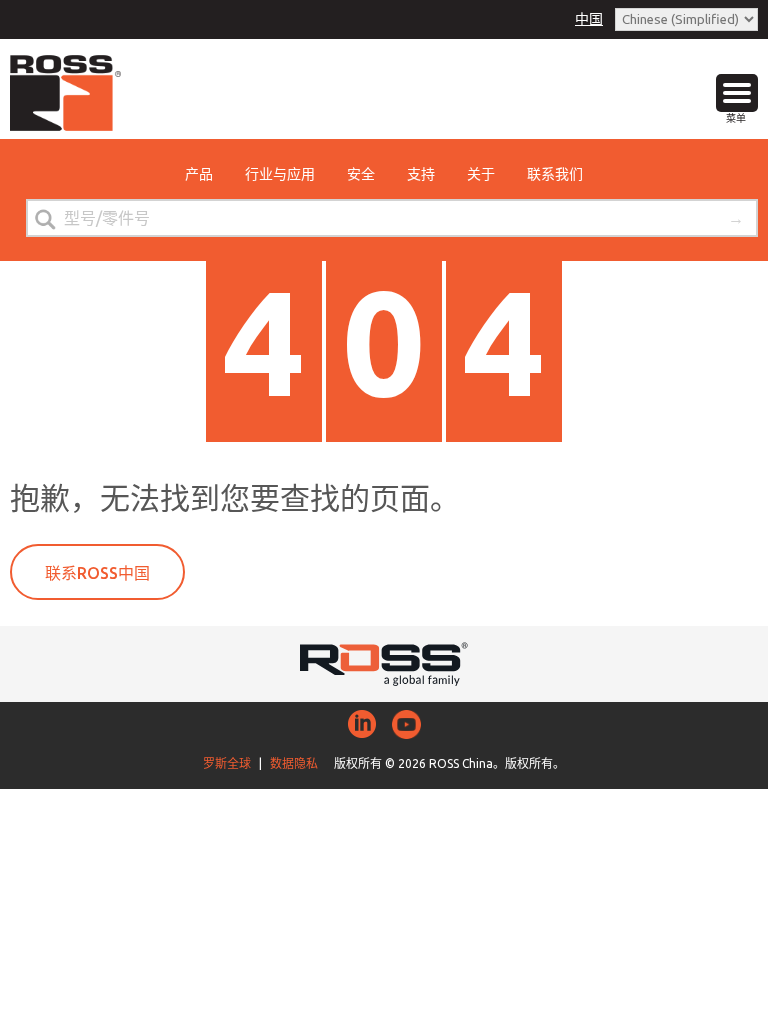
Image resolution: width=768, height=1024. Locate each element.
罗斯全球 (227, 763)
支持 (421, 174)
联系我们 (555, 174)
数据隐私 (294, 763)
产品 (199, 174)
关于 (481, 174)
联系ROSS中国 (97, 573)
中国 (589, 19)
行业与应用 (280, 174)
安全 (361, 174)
